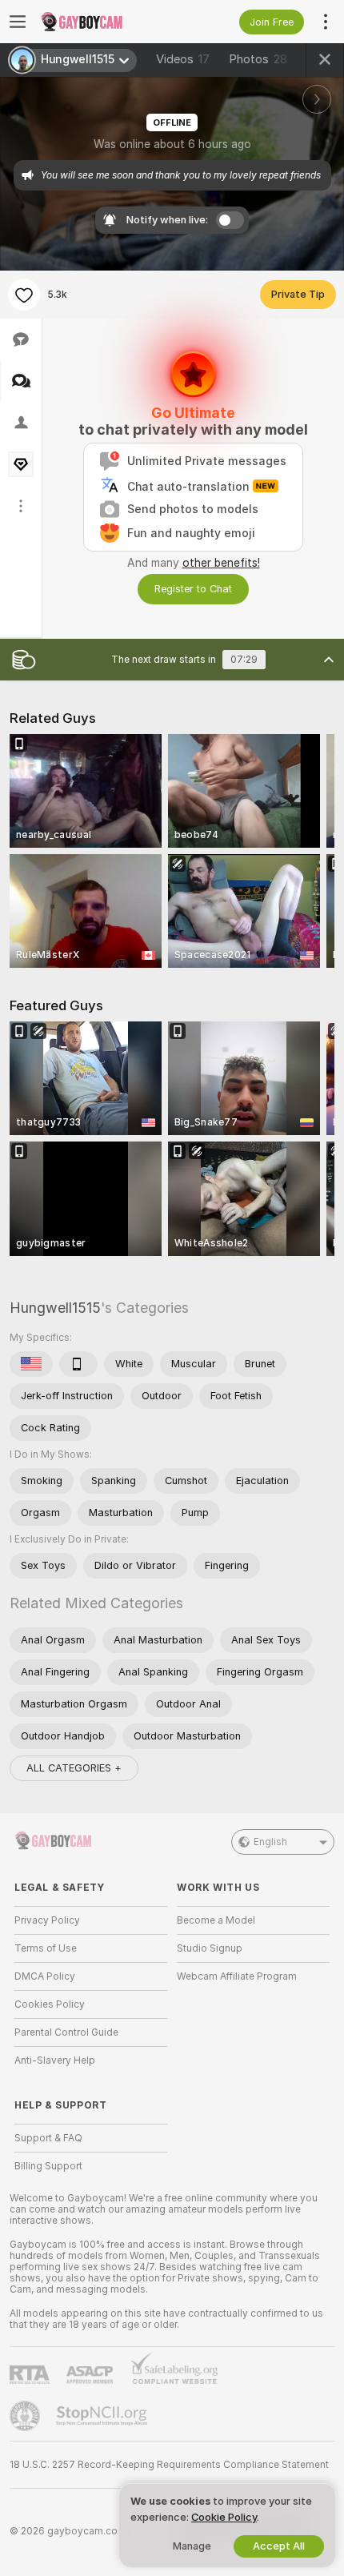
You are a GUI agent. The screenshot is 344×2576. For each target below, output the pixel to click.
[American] (31, 1364)
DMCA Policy (45, 1976)
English (270, 1842)
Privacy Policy (47, 1920)
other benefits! (221, 563)
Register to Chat (193, 589)
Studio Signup (210, 1948)
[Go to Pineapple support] (26, 2416)
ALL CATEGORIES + (74, 1768)
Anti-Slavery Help (55, 2060)
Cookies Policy (50, 2004)
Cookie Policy (224, 2517)
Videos (183, 59)
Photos (258, 59)
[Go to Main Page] (104, 22)
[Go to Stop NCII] (103, 2416)
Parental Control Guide (66, 2032)
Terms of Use (46, 1948)
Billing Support (48, 2166)
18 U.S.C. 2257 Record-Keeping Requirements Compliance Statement (169, 2465)
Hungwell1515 (55, 1308)
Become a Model (216, 1920)
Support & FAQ (48, 2138)
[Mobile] (78, 1364)
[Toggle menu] (18, 22)
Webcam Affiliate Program (237, 1976)
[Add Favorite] (24, 295)
